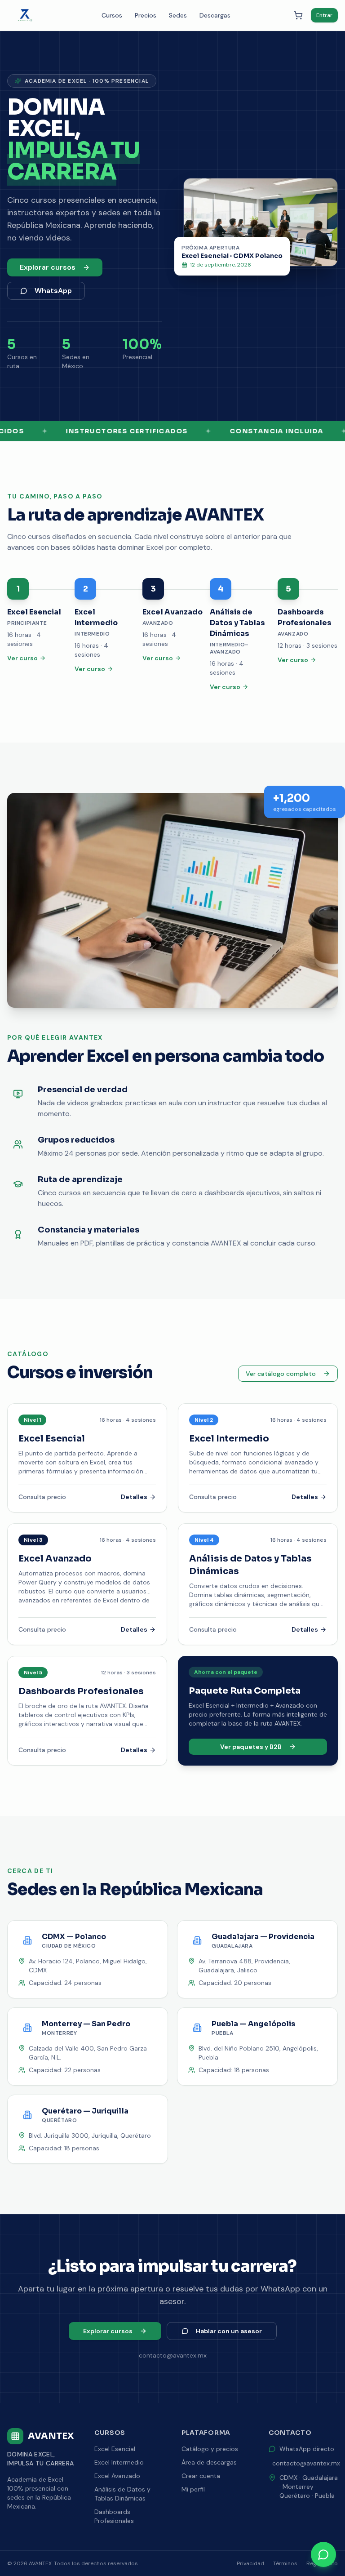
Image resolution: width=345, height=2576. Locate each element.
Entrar (324, 15)
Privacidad (250, 2563)
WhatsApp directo (307, 2449)
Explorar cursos (48, 267)
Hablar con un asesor (229, 2331)
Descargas (215, 15)
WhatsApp (53, 291)
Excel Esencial (115, 2449)
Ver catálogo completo (281, 1374)
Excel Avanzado (117, 2476)
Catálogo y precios (210, 2449)
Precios (146, 15)
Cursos (112, 15)
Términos (285, 2563)
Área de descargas (209, 2462)
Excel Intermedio (119, 2462)
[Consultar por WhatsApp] (323, 2554)
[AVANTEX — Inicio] (25, 15)
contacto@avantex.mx (306, 2463)
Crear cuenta (201, 2476)
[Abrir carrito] (298, 15)
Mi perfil (193, 2489)
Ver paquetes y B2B (251, 1747)
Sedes (178, 15)
